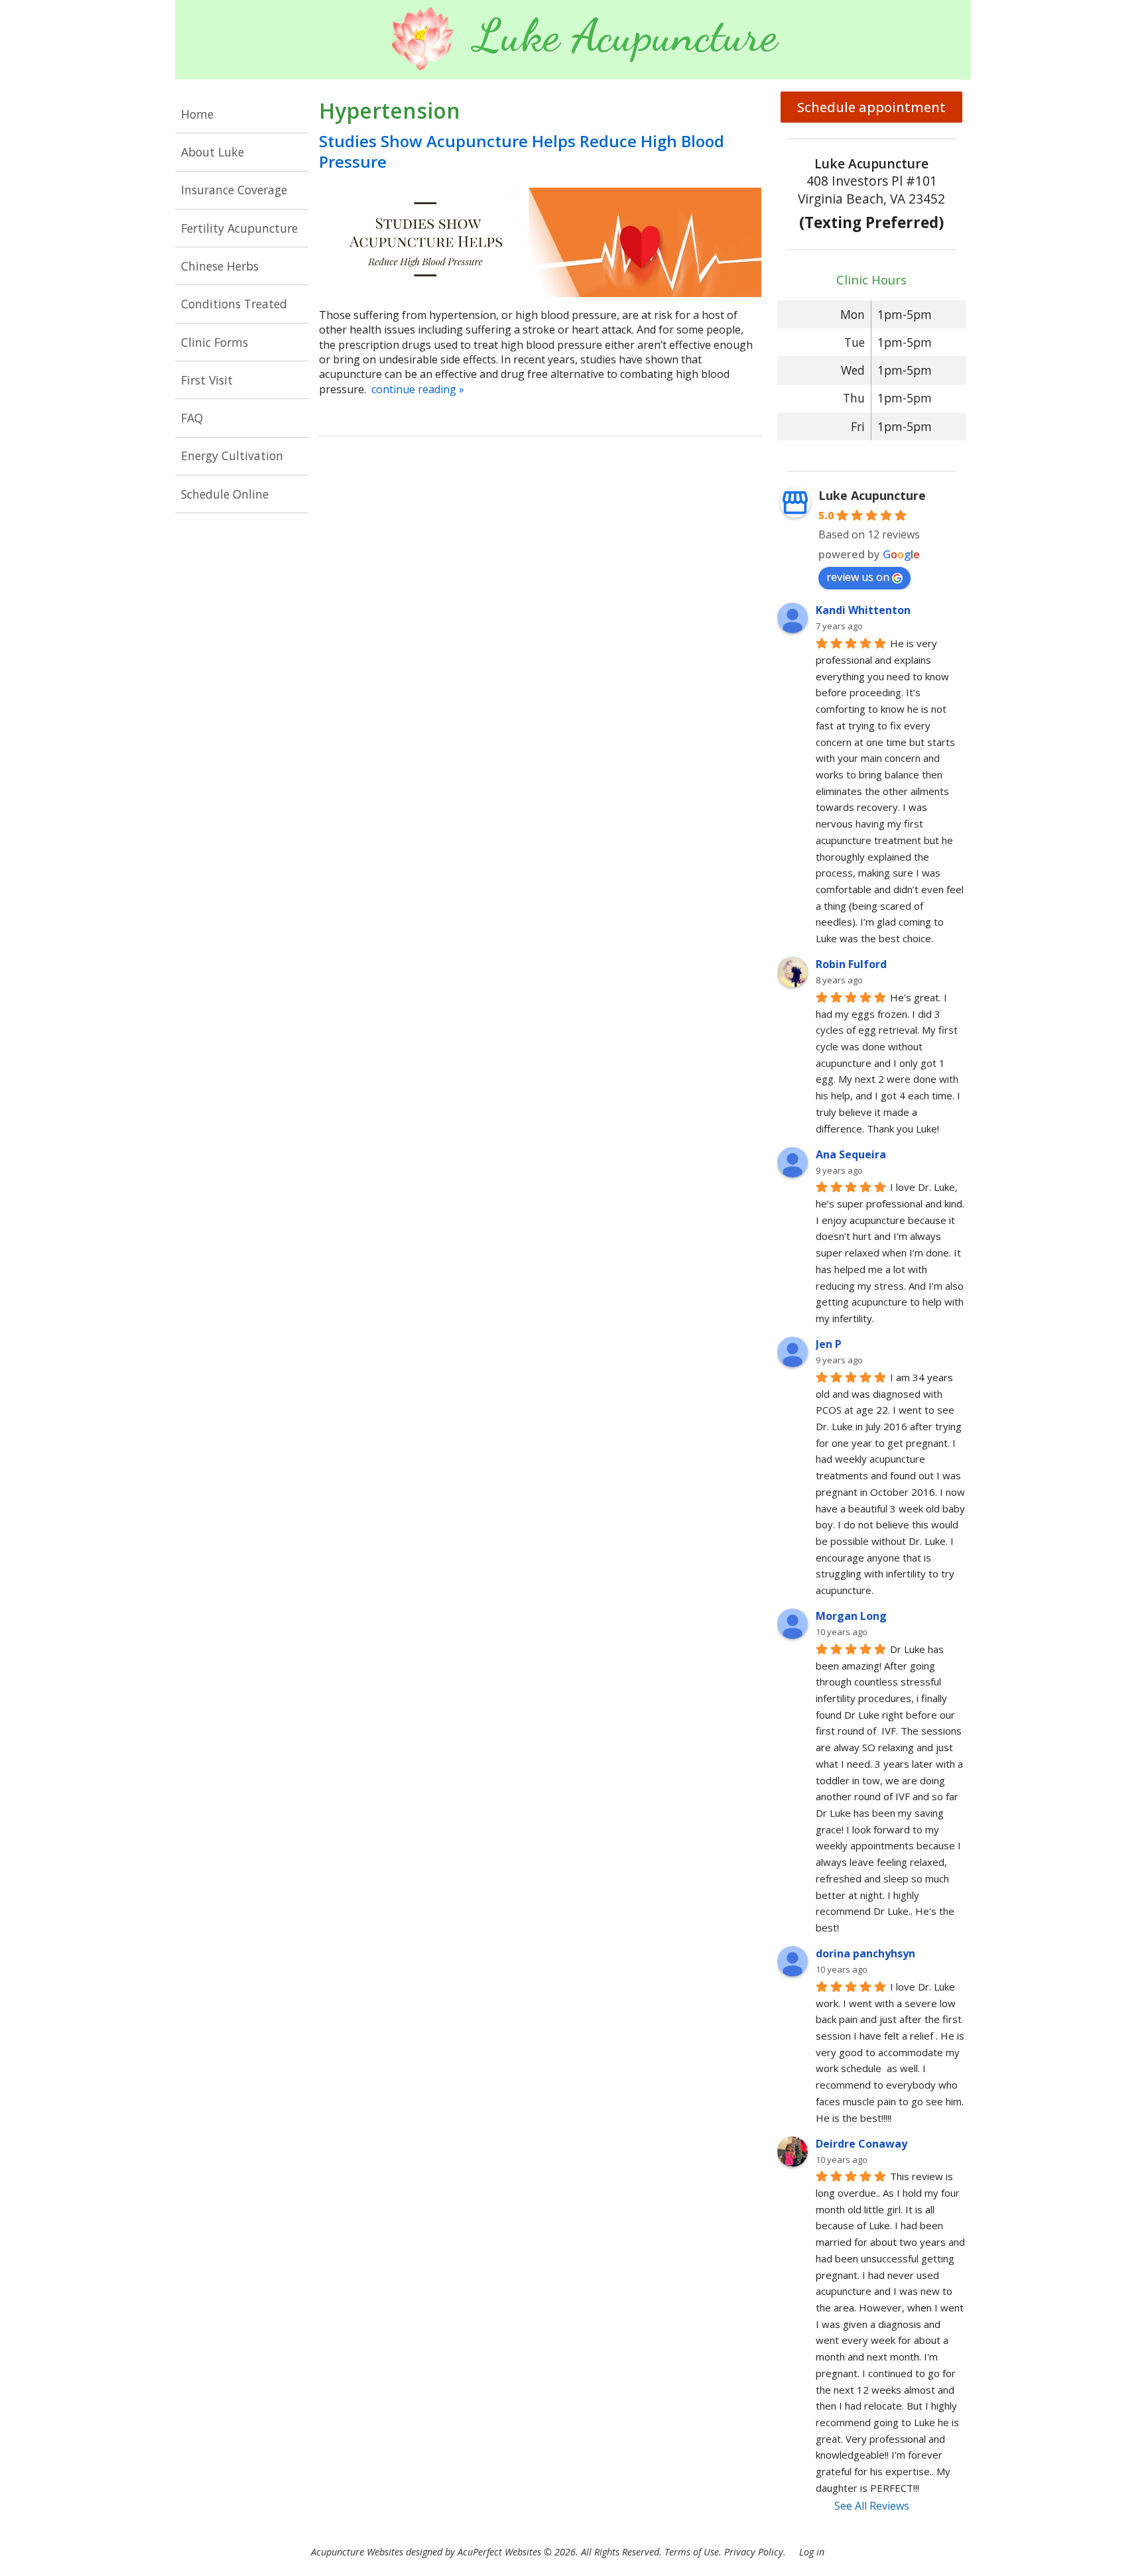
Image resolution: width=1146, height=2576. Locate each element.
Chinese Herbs (220, 266)
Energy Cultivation (232, 456)
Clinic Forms (215, 342)
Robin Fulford (851, 964)
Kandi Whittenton (863, 610)
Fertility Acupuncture (239, 228)
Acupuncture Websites (357, 2552)
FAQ (192, 418)
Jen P (829, 1344)
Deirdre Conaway (861, 2144)
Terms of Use (692, 2552)
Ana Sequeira (851, 1154)
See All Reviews (872, 2506)
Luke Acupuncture (872, 495)
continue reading (418, 389)
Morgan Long (851, 1616)
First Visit (207, 380)
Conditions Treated (234, 304)
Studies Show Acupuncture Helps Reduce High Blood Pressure (522, 151)
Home (197, 114)
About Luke (213, 152)
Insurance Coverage (234, 190)
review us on (858, 577)
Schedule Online (225, 494)
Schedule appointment (871, 107)
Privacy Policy (754, 2552)
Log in (812, 2552)
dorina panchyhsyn (865, 1953)
